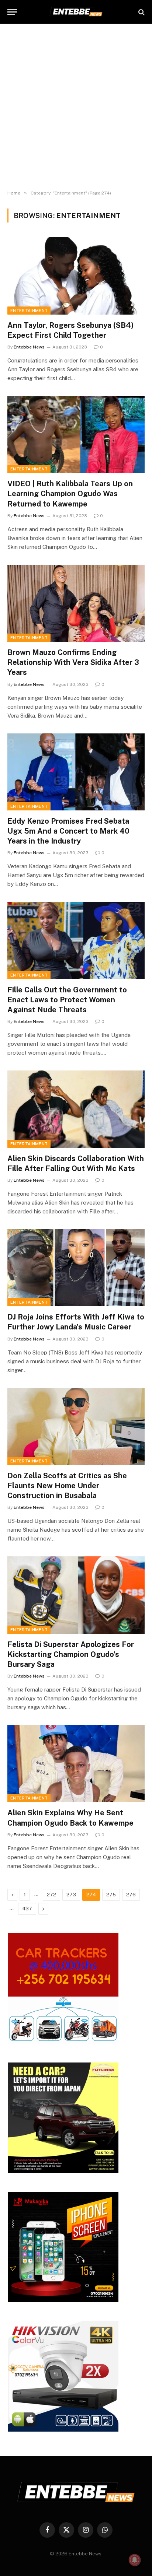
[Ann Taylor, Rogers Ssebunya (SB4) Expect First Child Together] (76, 276)
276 (131, 1895)
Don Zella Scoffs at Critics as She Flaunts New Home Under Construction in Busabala (67, 1486)
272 (51, 1895)
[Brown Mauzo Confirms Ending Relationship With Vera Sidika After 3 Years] (76, 603)
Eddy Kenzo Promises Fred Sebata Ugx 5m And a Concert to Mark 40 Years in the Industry (68, 831)
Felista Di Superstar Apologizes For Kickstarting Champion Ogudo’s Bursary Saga (71, 1654)
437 (27, 1909)
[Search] (141, 12)
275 (111, 1895)
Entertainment (29, 311)
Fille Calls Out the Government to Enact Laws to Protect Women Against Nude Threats (67, 1000)
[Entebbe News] (76, 12)
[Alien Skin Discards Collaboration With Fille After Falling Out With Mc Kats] (76, 1109)
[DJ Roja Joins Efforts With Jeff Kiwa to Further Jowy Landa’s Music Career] (76, 1268)
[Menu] (12, 12)
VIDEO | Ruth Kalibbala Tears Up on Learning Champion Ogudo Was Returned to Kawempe (70, 494)
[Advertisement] (76, 107)
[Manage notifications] (135, 2560)
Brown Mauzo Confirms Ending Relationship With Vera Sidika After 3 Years (73, 662)
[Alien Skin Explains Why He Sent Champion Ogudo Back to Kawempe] (76, 1764)
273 (71, 1895)
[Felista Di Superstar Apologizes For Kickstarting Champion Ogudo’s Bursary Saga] (76, 1595)
